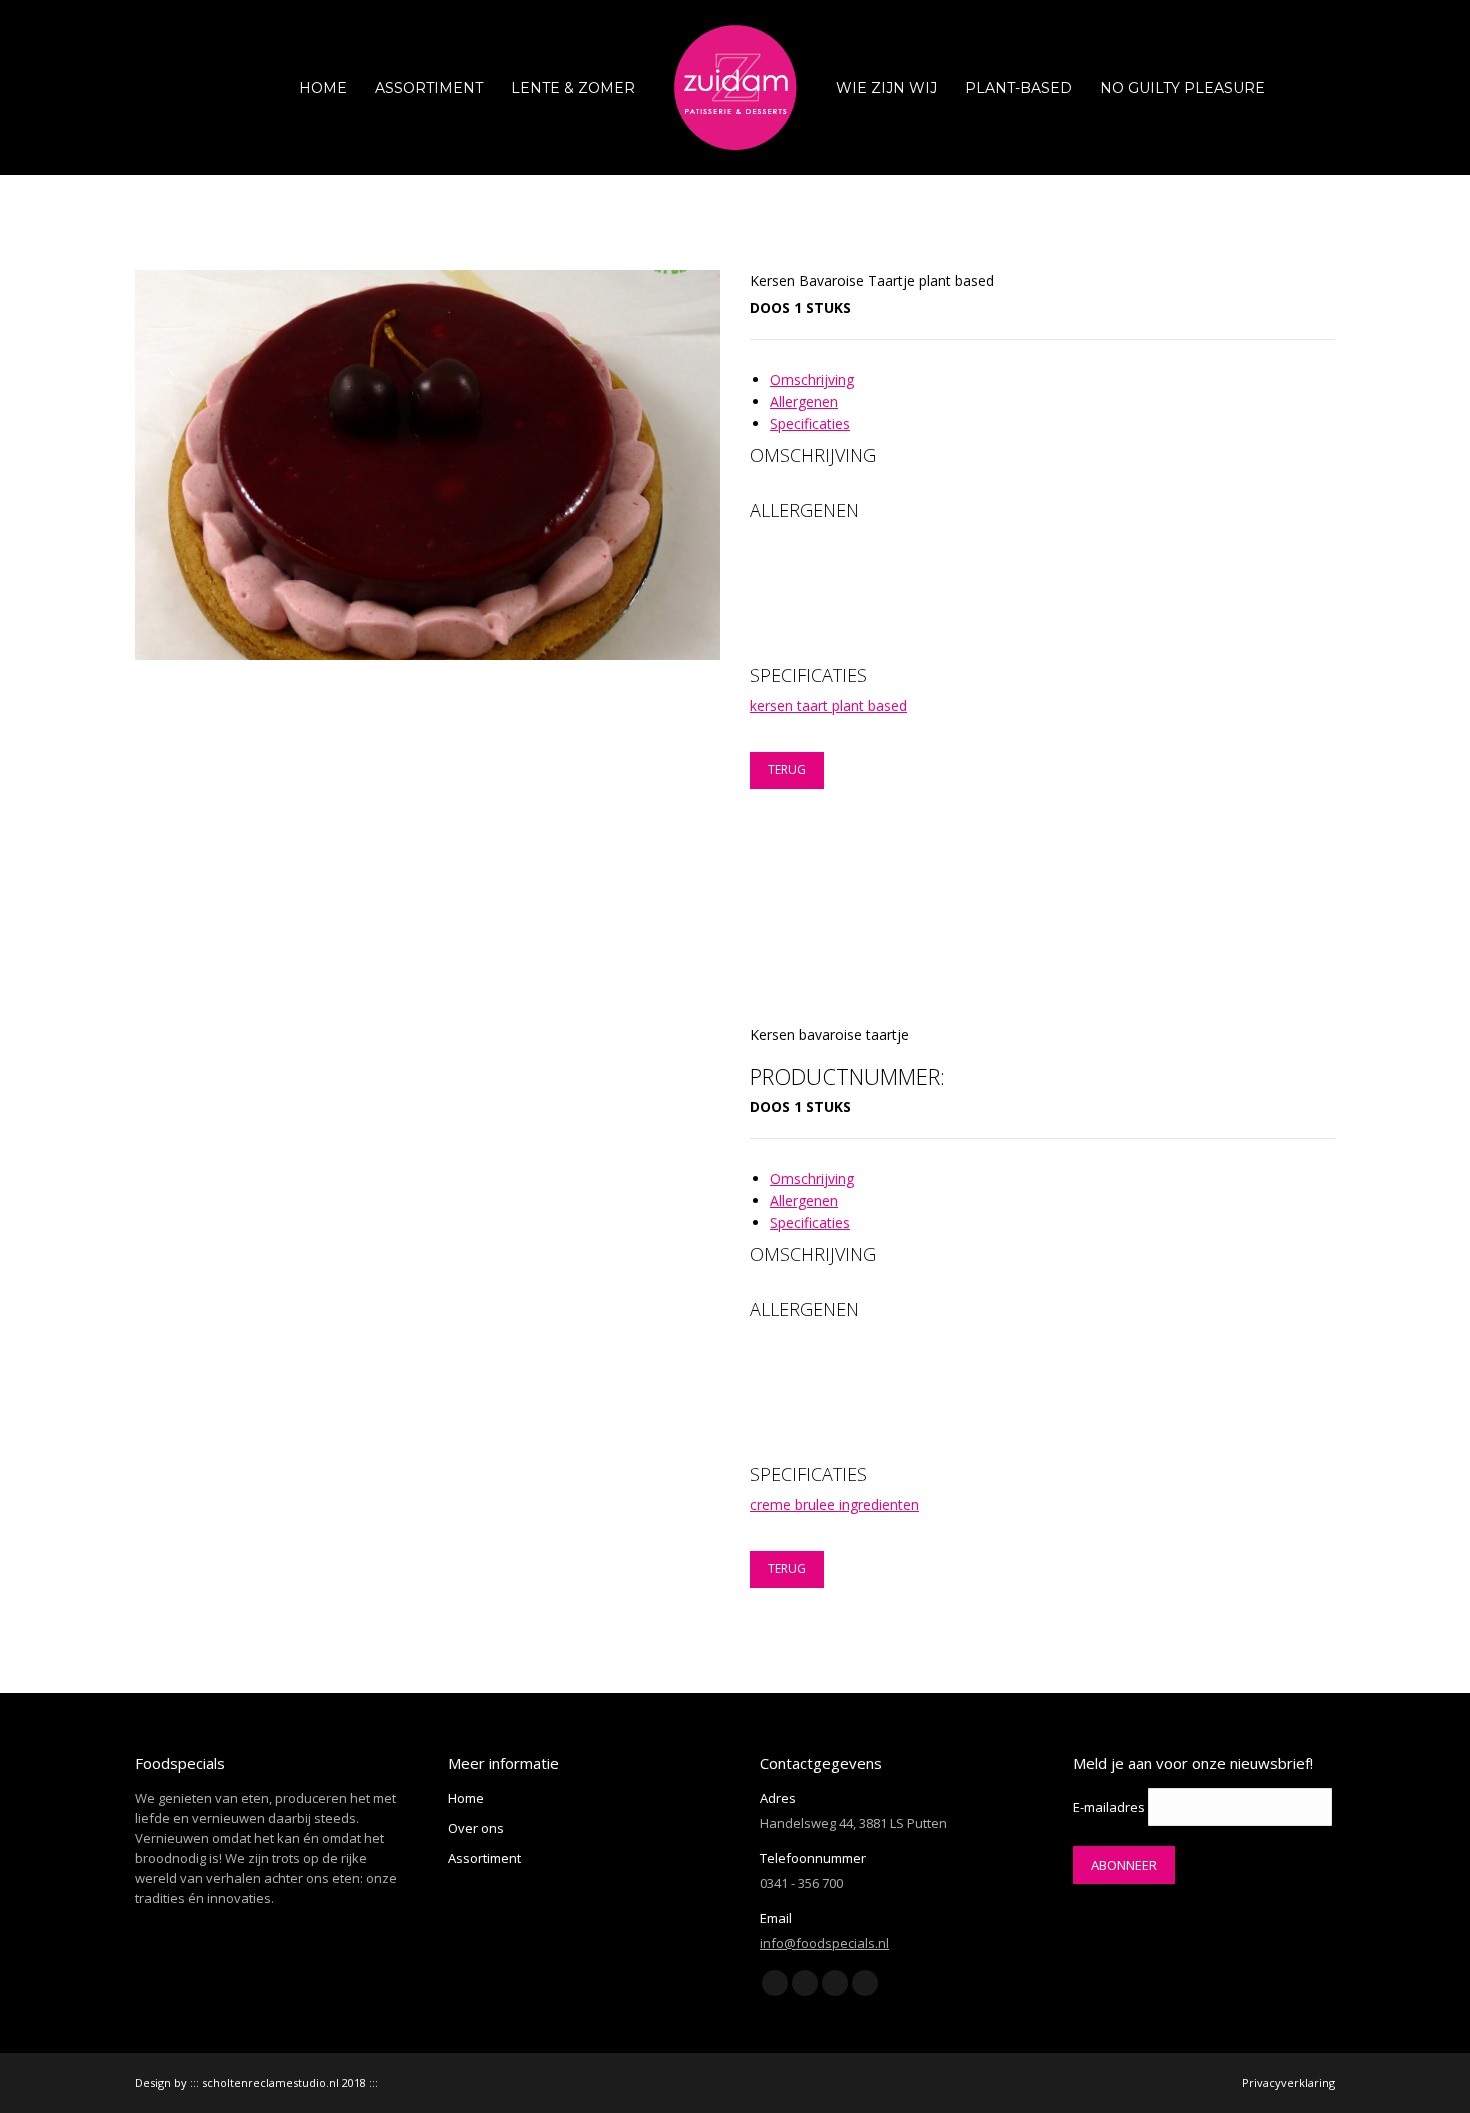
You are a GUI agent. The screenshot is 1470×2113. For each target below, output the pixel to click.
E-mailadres (1109, 1807)
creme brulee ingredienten (834, 1504)
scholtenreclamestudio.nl (270, 2082)
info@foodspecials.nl (824, 1943)
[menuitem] (323, 87)
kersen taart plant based (828, 705)
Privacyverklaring (1288, 2082)
